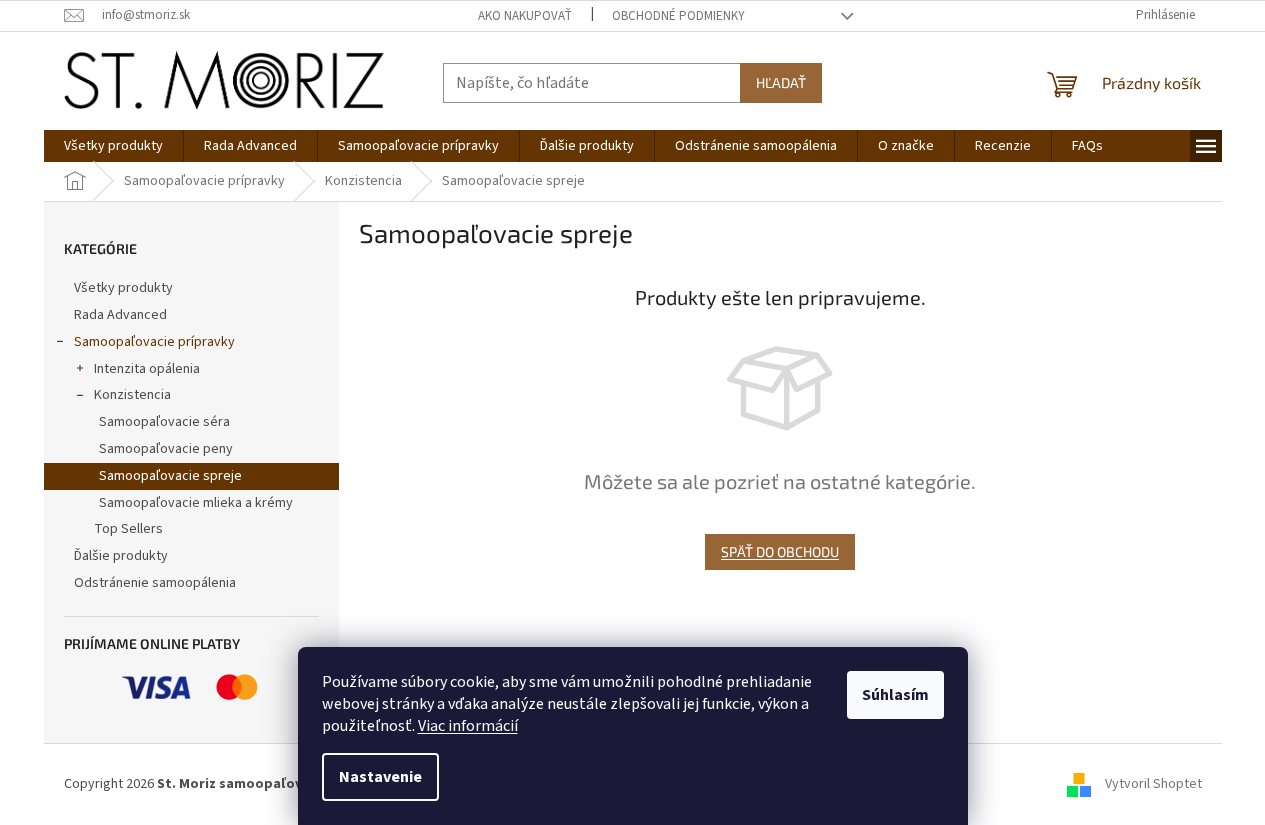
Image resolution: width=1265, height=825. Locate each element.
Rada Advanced (120, 315)
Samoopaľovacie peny (166, 449)
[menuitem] (113, 146)
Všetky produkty (123, 288)
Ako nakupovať (525, 16)
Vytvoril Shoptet (1153, 784)
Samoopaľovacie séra (164, 422)
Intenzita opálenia (147, 369)
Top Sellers (128, 529)
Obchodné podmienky (678, 16)
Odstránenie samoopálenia (155, 583)
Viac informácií (468, 726)
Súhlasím (895, 695)
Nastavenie (380, 777)
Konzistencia (132, 395)
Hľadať (781, 82)
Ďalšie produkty (121, 556)
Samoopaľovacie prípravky (154, 342)
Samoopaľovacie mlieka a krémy (196, 503)
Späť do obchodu (780, 551)
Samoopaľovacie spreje (170, 476)
